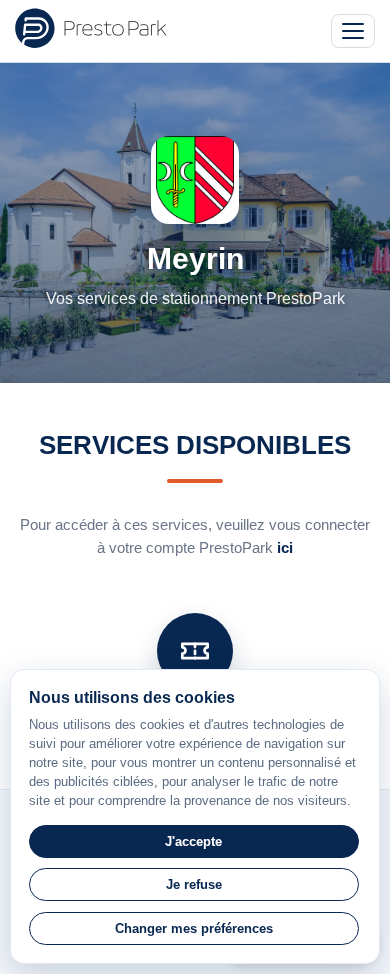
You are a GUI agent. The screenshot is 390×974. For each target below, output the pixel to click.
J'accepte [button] (193, 841)
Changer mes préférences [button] (194, 928)
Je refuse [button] (194, 884)
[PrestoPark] (91, 28)
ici (285, 547)
